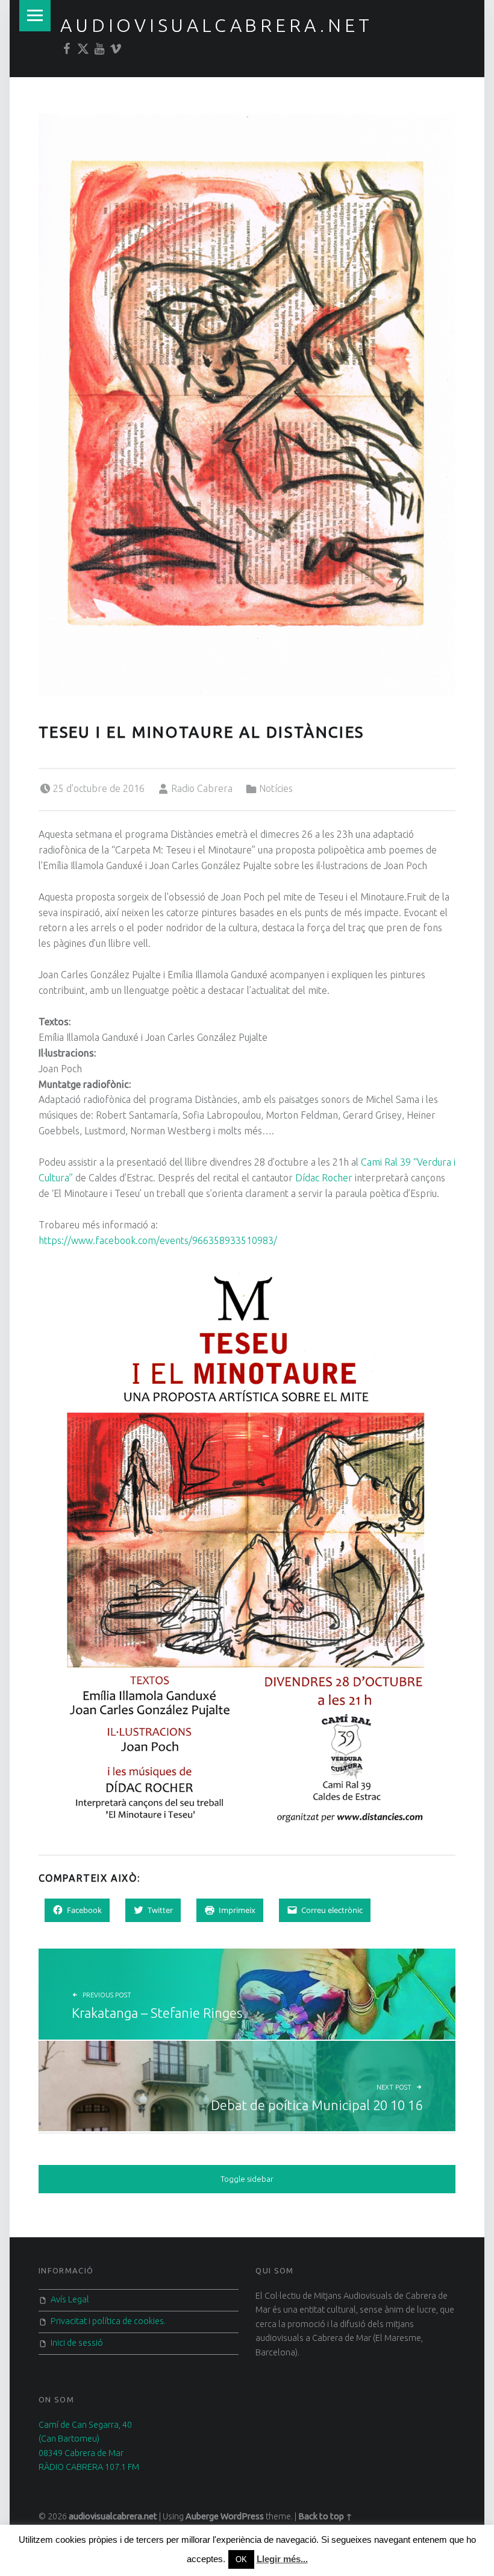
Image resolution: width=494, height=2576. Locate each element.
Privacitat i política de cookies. (108, 2321)
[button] (247, 401)
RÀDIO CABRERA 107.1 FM (89, 2467)
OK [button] (241, 2559)
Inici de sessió (77, 2343)
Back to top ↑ (325, 2516)
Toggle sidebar (247, 2179)
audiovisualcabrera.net (216, 25)
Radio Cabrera (202, 788)
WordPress (242, 2516)
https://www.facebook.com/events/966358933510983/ (158, 1240)
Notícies (276, 788)
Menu (35, 16)
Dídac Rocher (324, 1178)
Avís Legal (70, 2299)
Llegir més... (282, 2559)
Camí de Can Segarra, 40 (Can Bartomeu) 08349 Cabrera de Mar (85, 2439)
